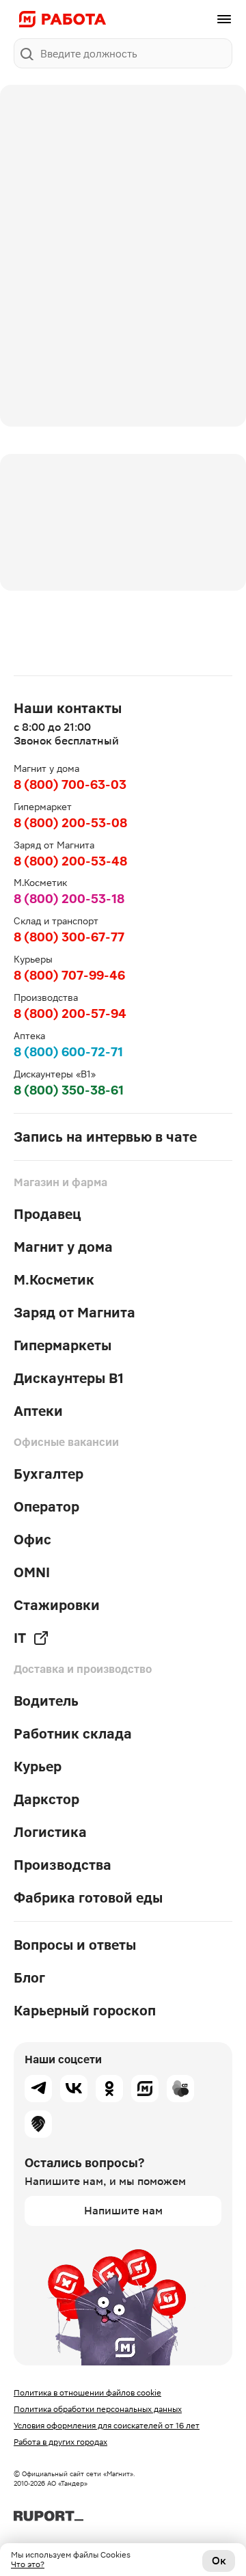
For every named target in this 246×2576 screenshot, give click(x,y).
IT (20, 1638)
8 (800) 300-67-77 (69, 937)
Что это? (28, 2564)
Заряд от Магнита (74, 1313)
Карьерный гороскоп (85, 2011)
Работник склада (73, 1734)
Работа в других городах (60, 2442)
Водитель (46, 1701)
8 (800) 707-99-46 (69, 975)
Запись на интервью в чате (105, 1137)
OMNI (32, 1572)
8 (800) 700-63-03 (70, 784)
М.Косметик (54, 1280)
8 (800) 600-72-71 (68, 1052)
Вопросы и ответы (75, 1945)
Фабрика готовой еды (88, 1898)
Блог (29, 1978)
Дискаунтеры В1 (69, 1378)
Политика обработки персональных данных (98, 2409)
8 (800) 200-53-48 (70, 861)
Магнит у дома (63, 1247)
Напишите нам (123, 2211)
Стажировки (57, 1605)
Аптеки (38, 1411)
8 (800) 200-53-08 (70, 823)
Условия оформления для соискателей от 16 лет (107, 2426)
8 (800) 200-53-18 (69, 899)
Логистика (50, 1832)
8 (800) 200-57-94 (70, 1014)
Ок (219, 2561)
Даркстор (46, 1799)
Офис (32, 1540)
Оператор (46, 1507)
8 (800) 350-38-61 (69, 1090)
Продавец (47, 1214)
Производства (63, 1865)
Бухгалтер (49, 1474)
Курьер (38, 1767)
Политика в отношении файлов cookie (87, 2393)
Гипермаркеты (63, 1345)
